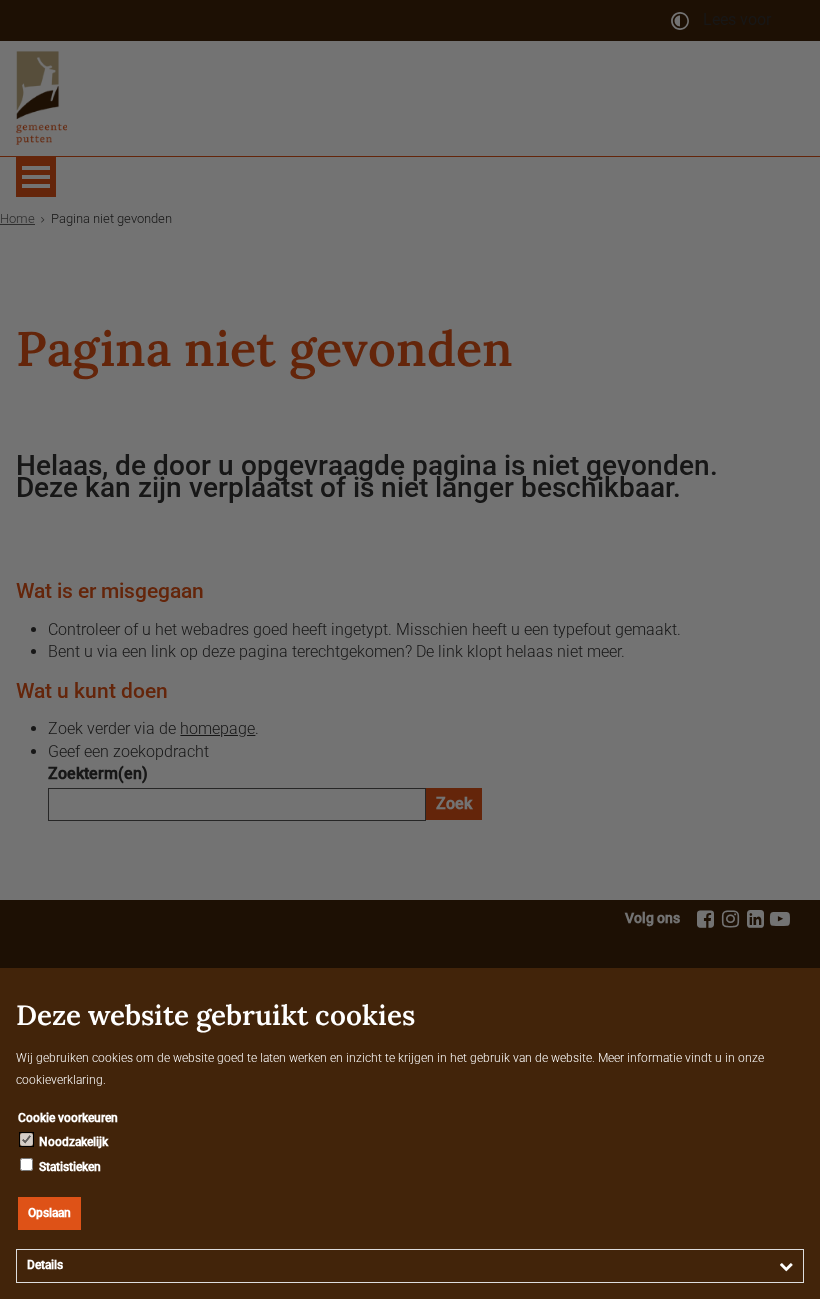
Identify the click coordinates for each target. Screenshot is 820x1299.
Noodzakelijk (72, 1142)
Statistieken (68, 1167)
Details (45, 1265)
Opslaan (49, 1213)
